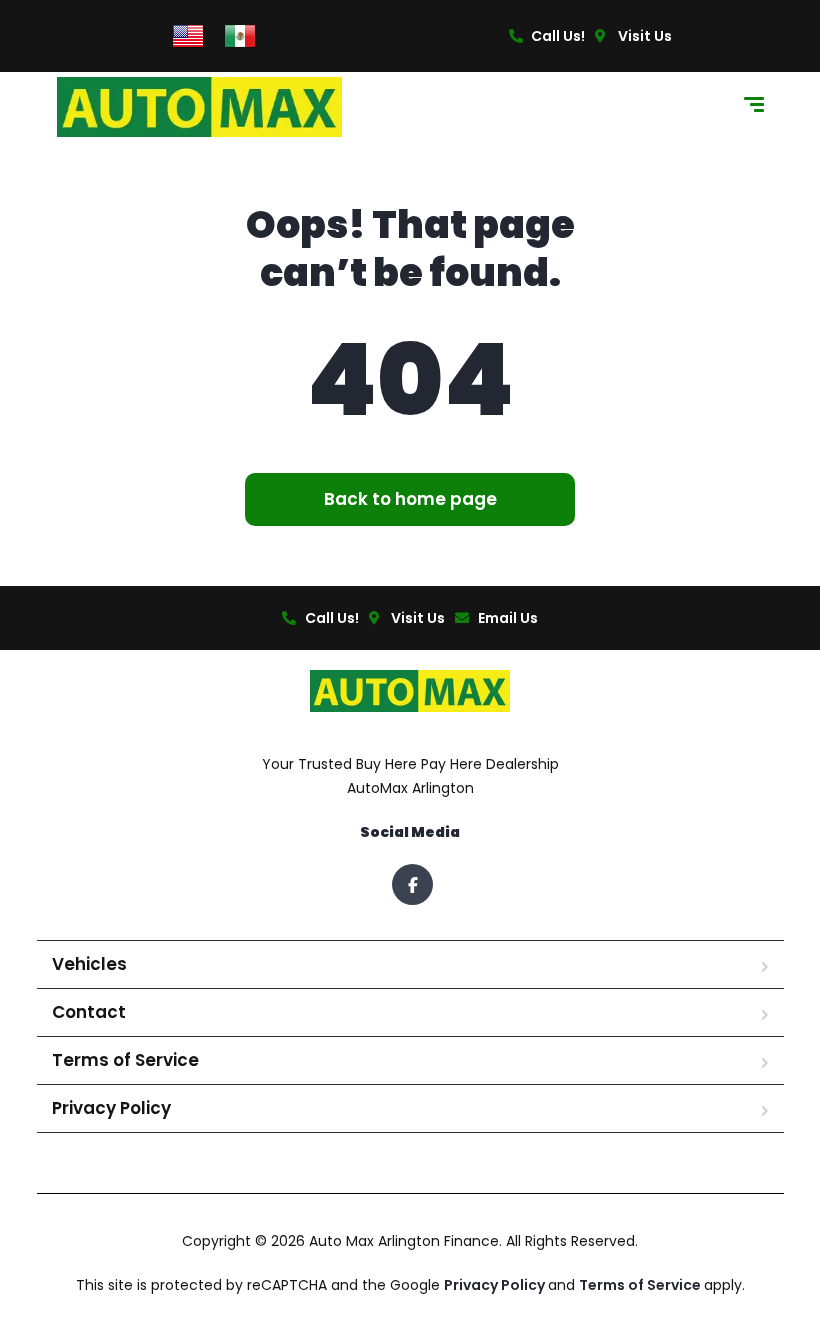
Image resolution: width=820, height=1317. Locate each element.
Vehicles (89, 964)
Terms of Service (125, 1060)
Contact (89, 1012)
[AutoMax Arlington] (200, 107)
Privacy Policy (111, 1108)
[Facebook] (412, 884)
